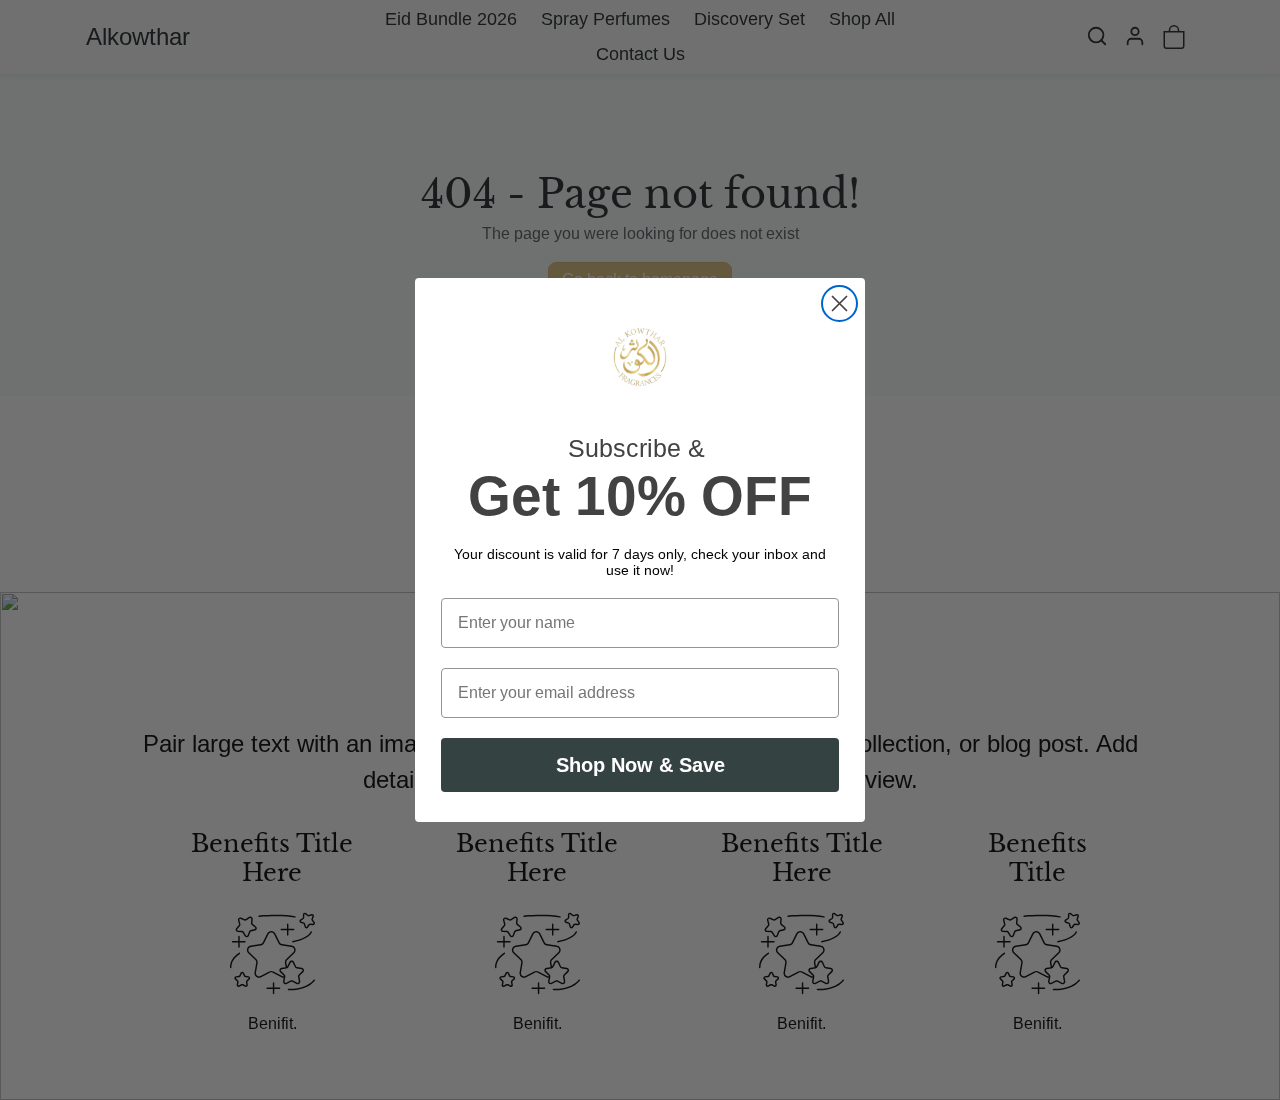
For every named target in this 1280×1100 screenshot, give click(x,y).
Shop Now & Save (640, 765)
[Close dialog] (839, 303)
